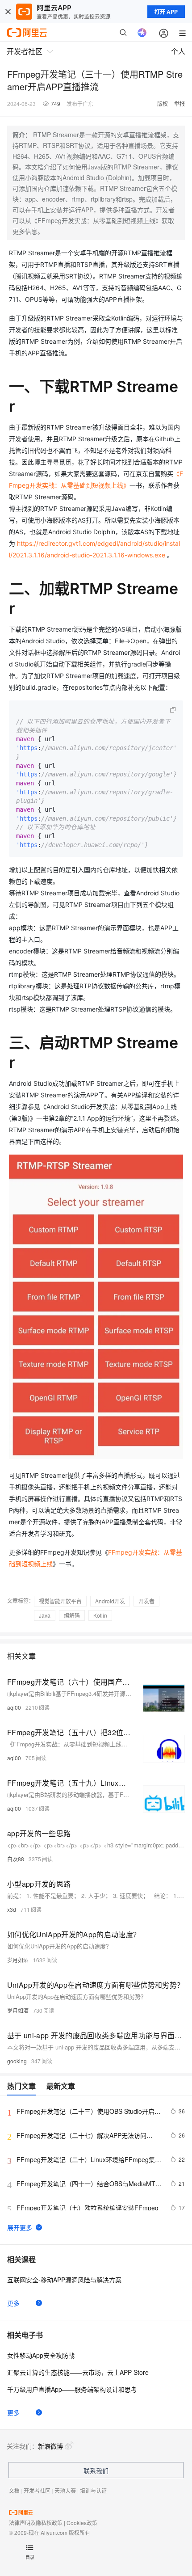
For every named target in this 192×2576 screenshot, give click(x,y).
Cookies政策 (82, 2523)
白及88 (16, 1859)
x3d (12, 1909)
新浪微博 (50, 2446)
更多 (13, 2303)
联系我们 (96, 2471)
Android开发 (110, 1601)
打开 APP (166, 12)
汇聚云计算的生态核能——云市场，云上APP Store (78, 2372)
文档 (14, 2490)
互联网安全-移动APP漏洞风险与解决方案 (64, 2280)
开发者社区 (37, 2490)
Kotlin (100, 1615)
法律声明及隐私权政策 (36, 2523)
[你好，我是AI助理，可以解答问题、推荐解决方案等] (142, 33)
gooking (17, 2061)
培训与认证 (93, 2490)
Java (45, 1615)
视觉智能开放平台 (60, 1601)
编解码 (72, 1615)
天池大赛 (65, 2490)
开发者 (146, 1601)
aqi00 (14, 1707)
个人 (178, 51)
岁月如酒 (18, 1960)
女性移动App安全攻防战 (41, 2355)
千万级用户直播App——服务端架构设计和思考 (72, 2389)
